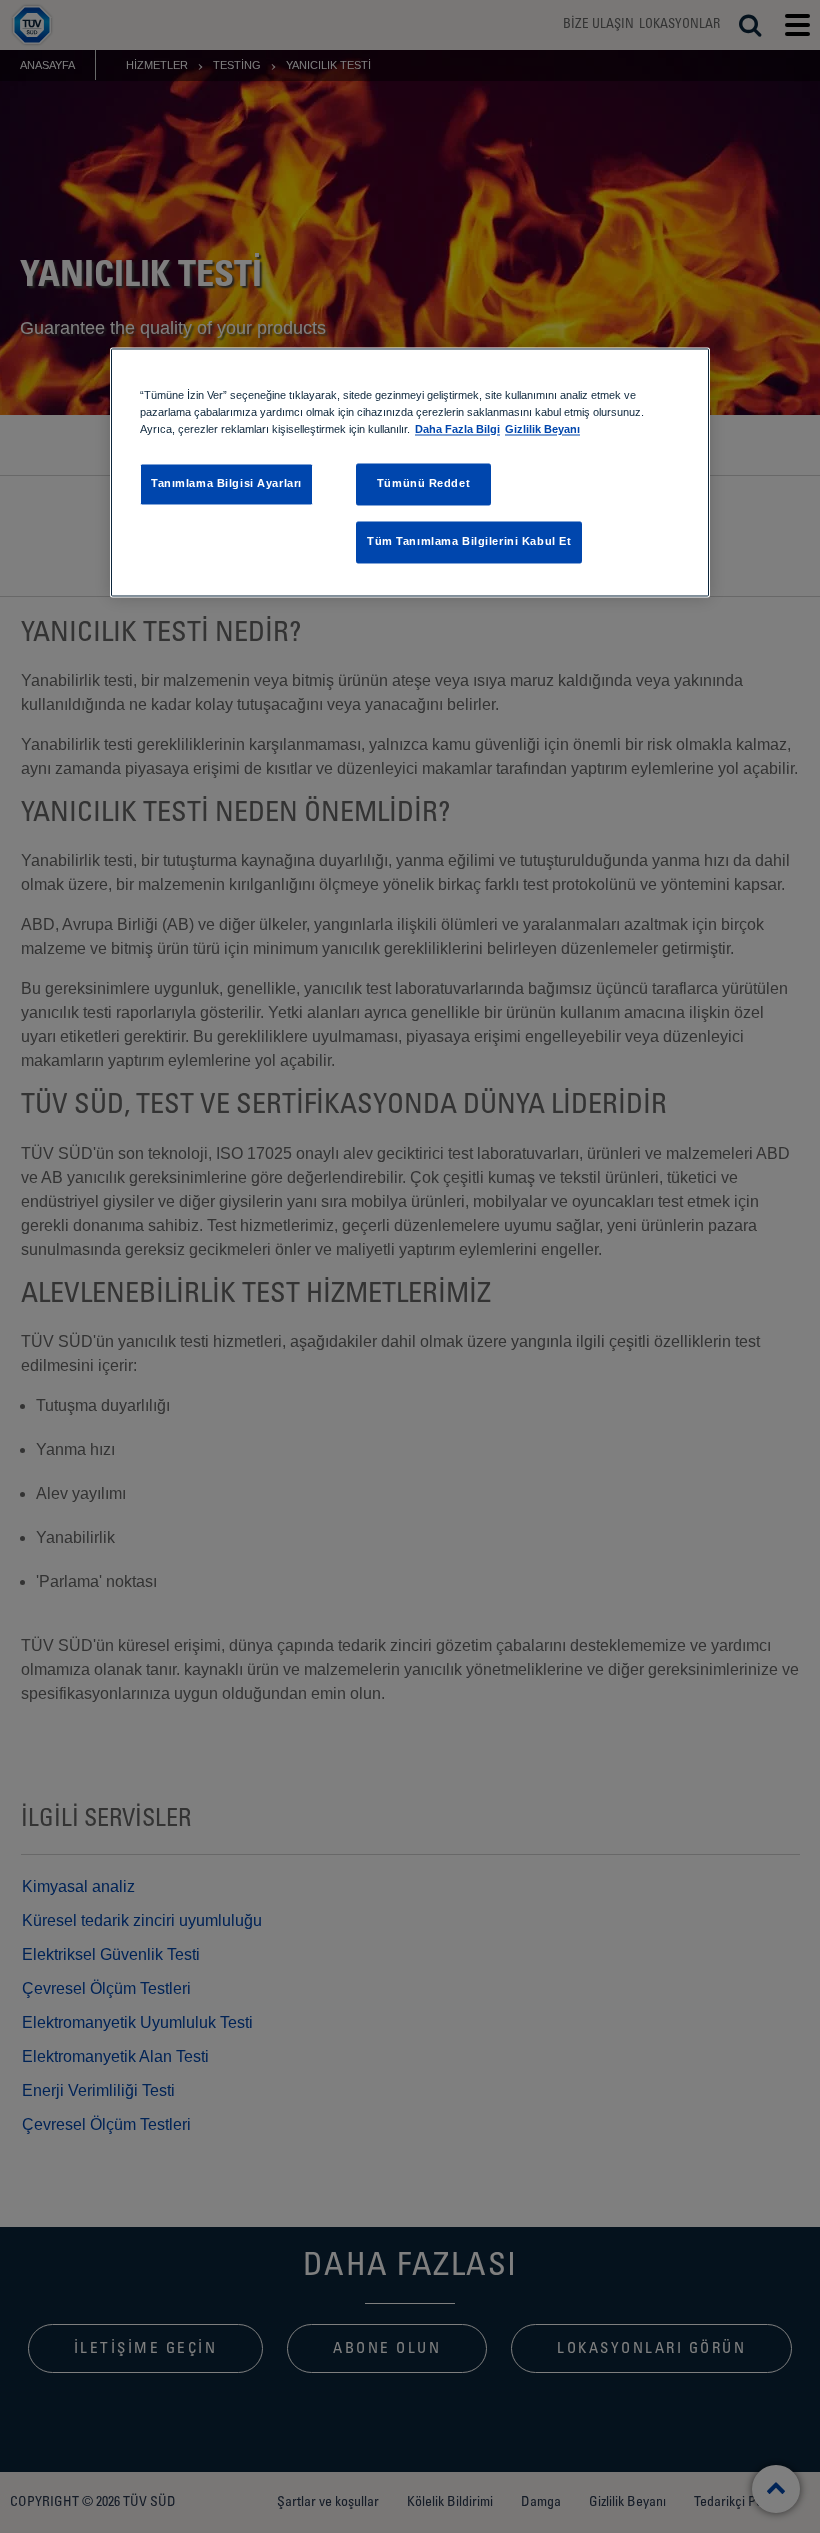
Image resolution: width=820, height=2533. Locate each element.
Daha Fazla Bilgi (457, 430)
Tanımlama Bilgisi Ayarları (226, 484)
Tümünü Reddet (423, 484)
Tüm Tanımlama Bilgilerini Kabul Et (469, 542)
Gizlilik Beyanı (542, 430)
